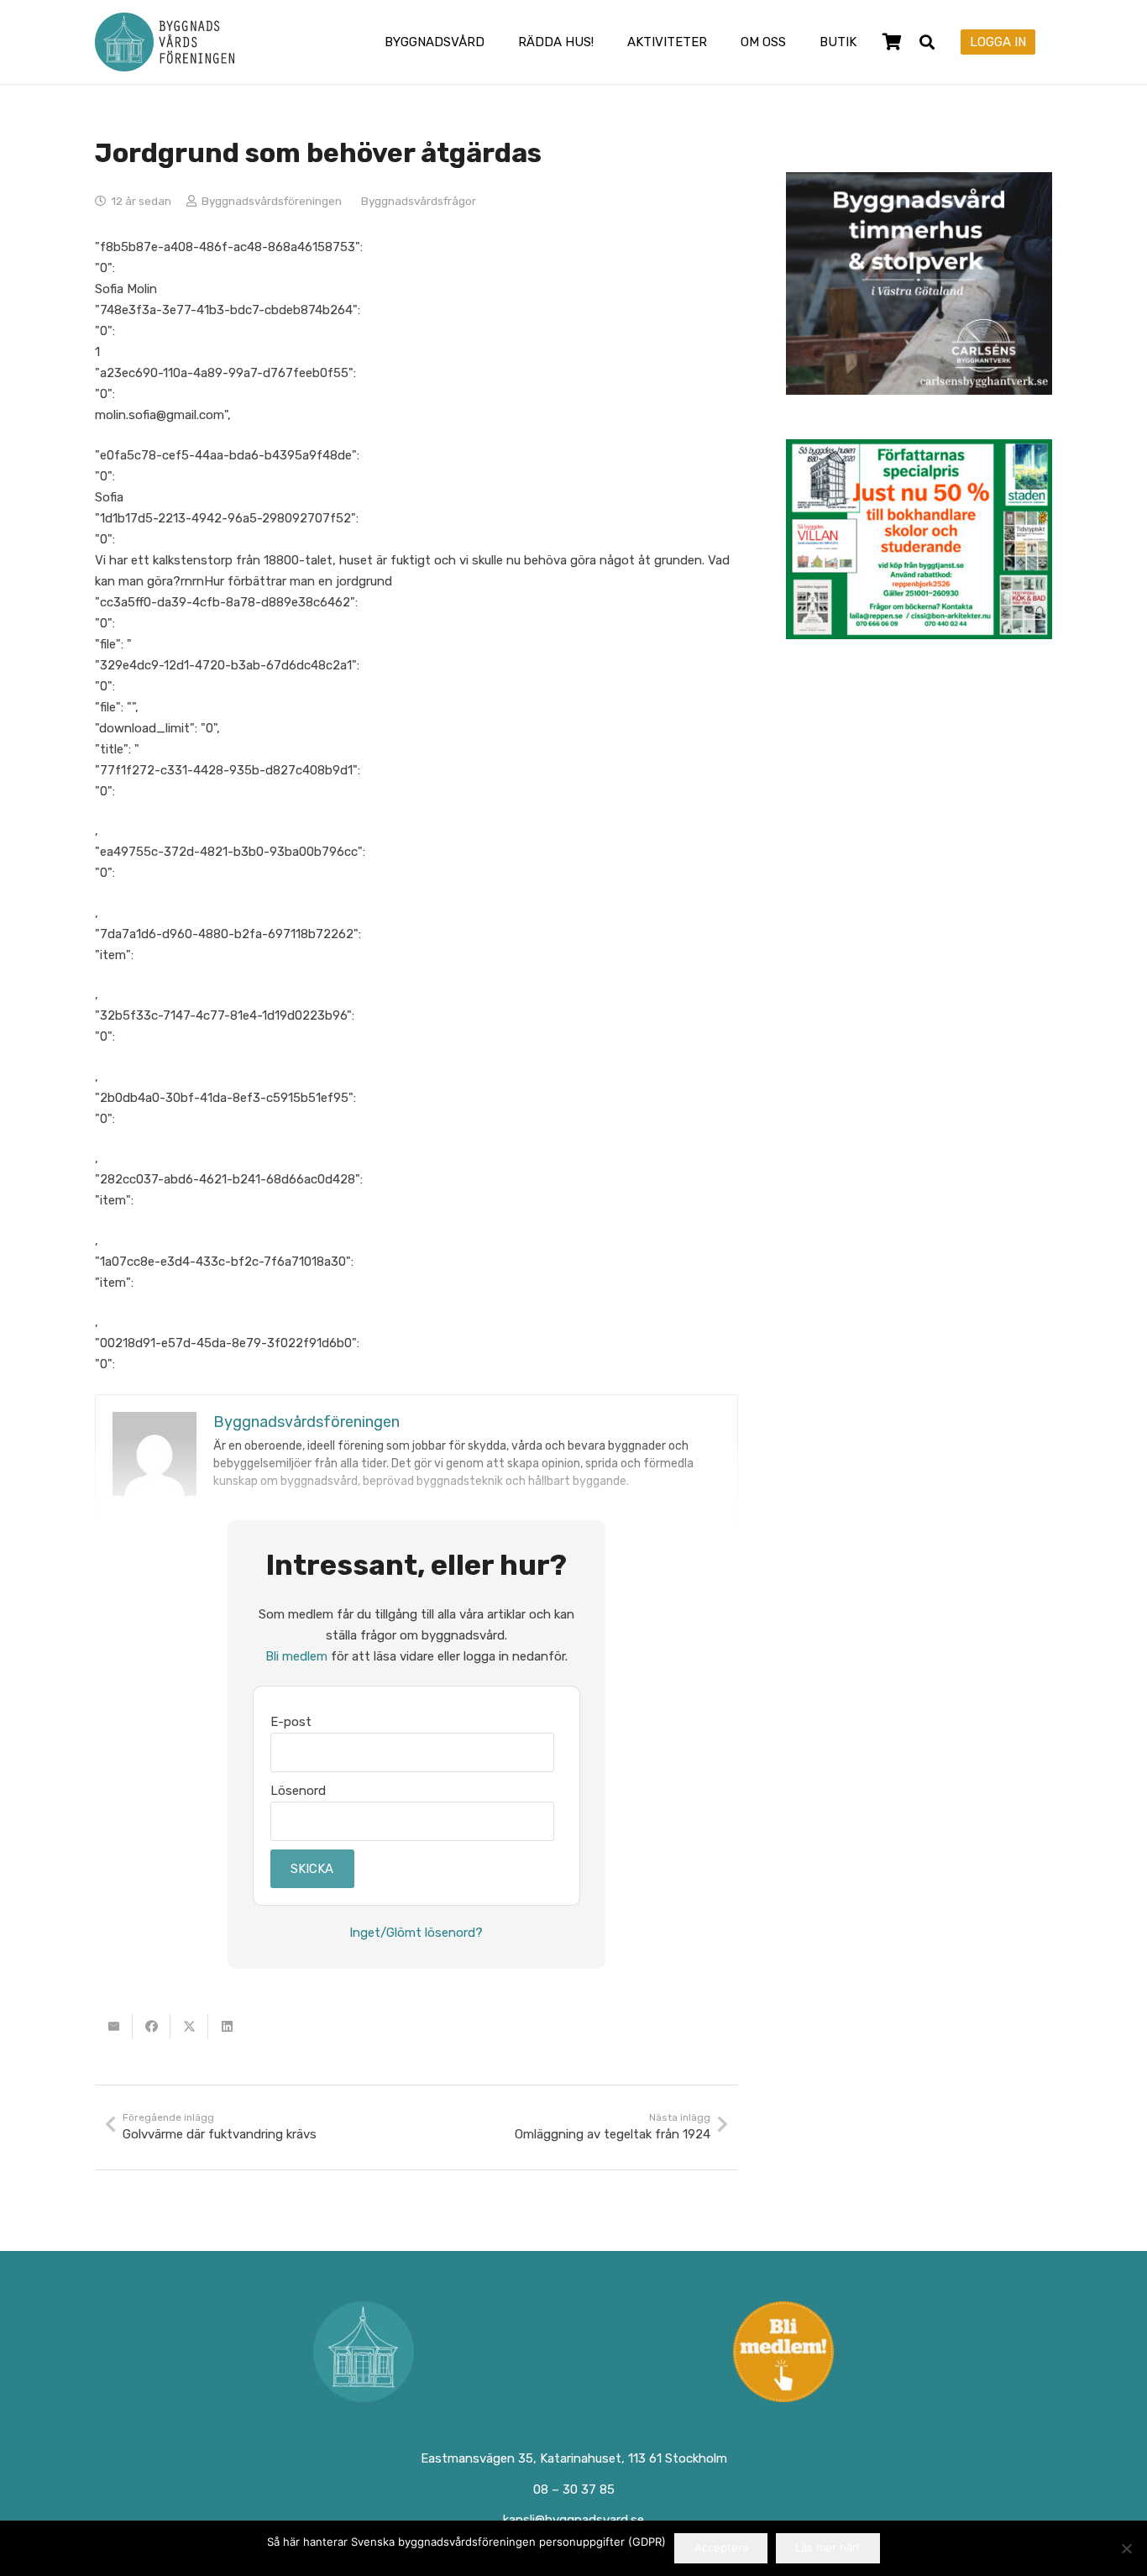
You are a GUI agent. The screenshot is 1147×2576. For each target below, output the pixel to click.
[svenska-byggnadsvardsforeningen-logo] (165, 42)
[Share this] (152, 2027)
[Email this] (114, 2027)
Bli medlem (296, 1656)
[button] (496, 42)
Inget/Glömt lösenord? (416, 1933)
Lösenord (298, 1791)
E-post (291, 1722)
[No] (1126, 2548)
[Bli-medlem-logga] (784, 2352)
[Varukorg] (892, 42)
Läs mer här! (828, 2547)
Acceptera (721, 2547)
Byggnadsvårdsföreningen (272, 201)
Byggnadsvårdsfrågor (419, 201)
